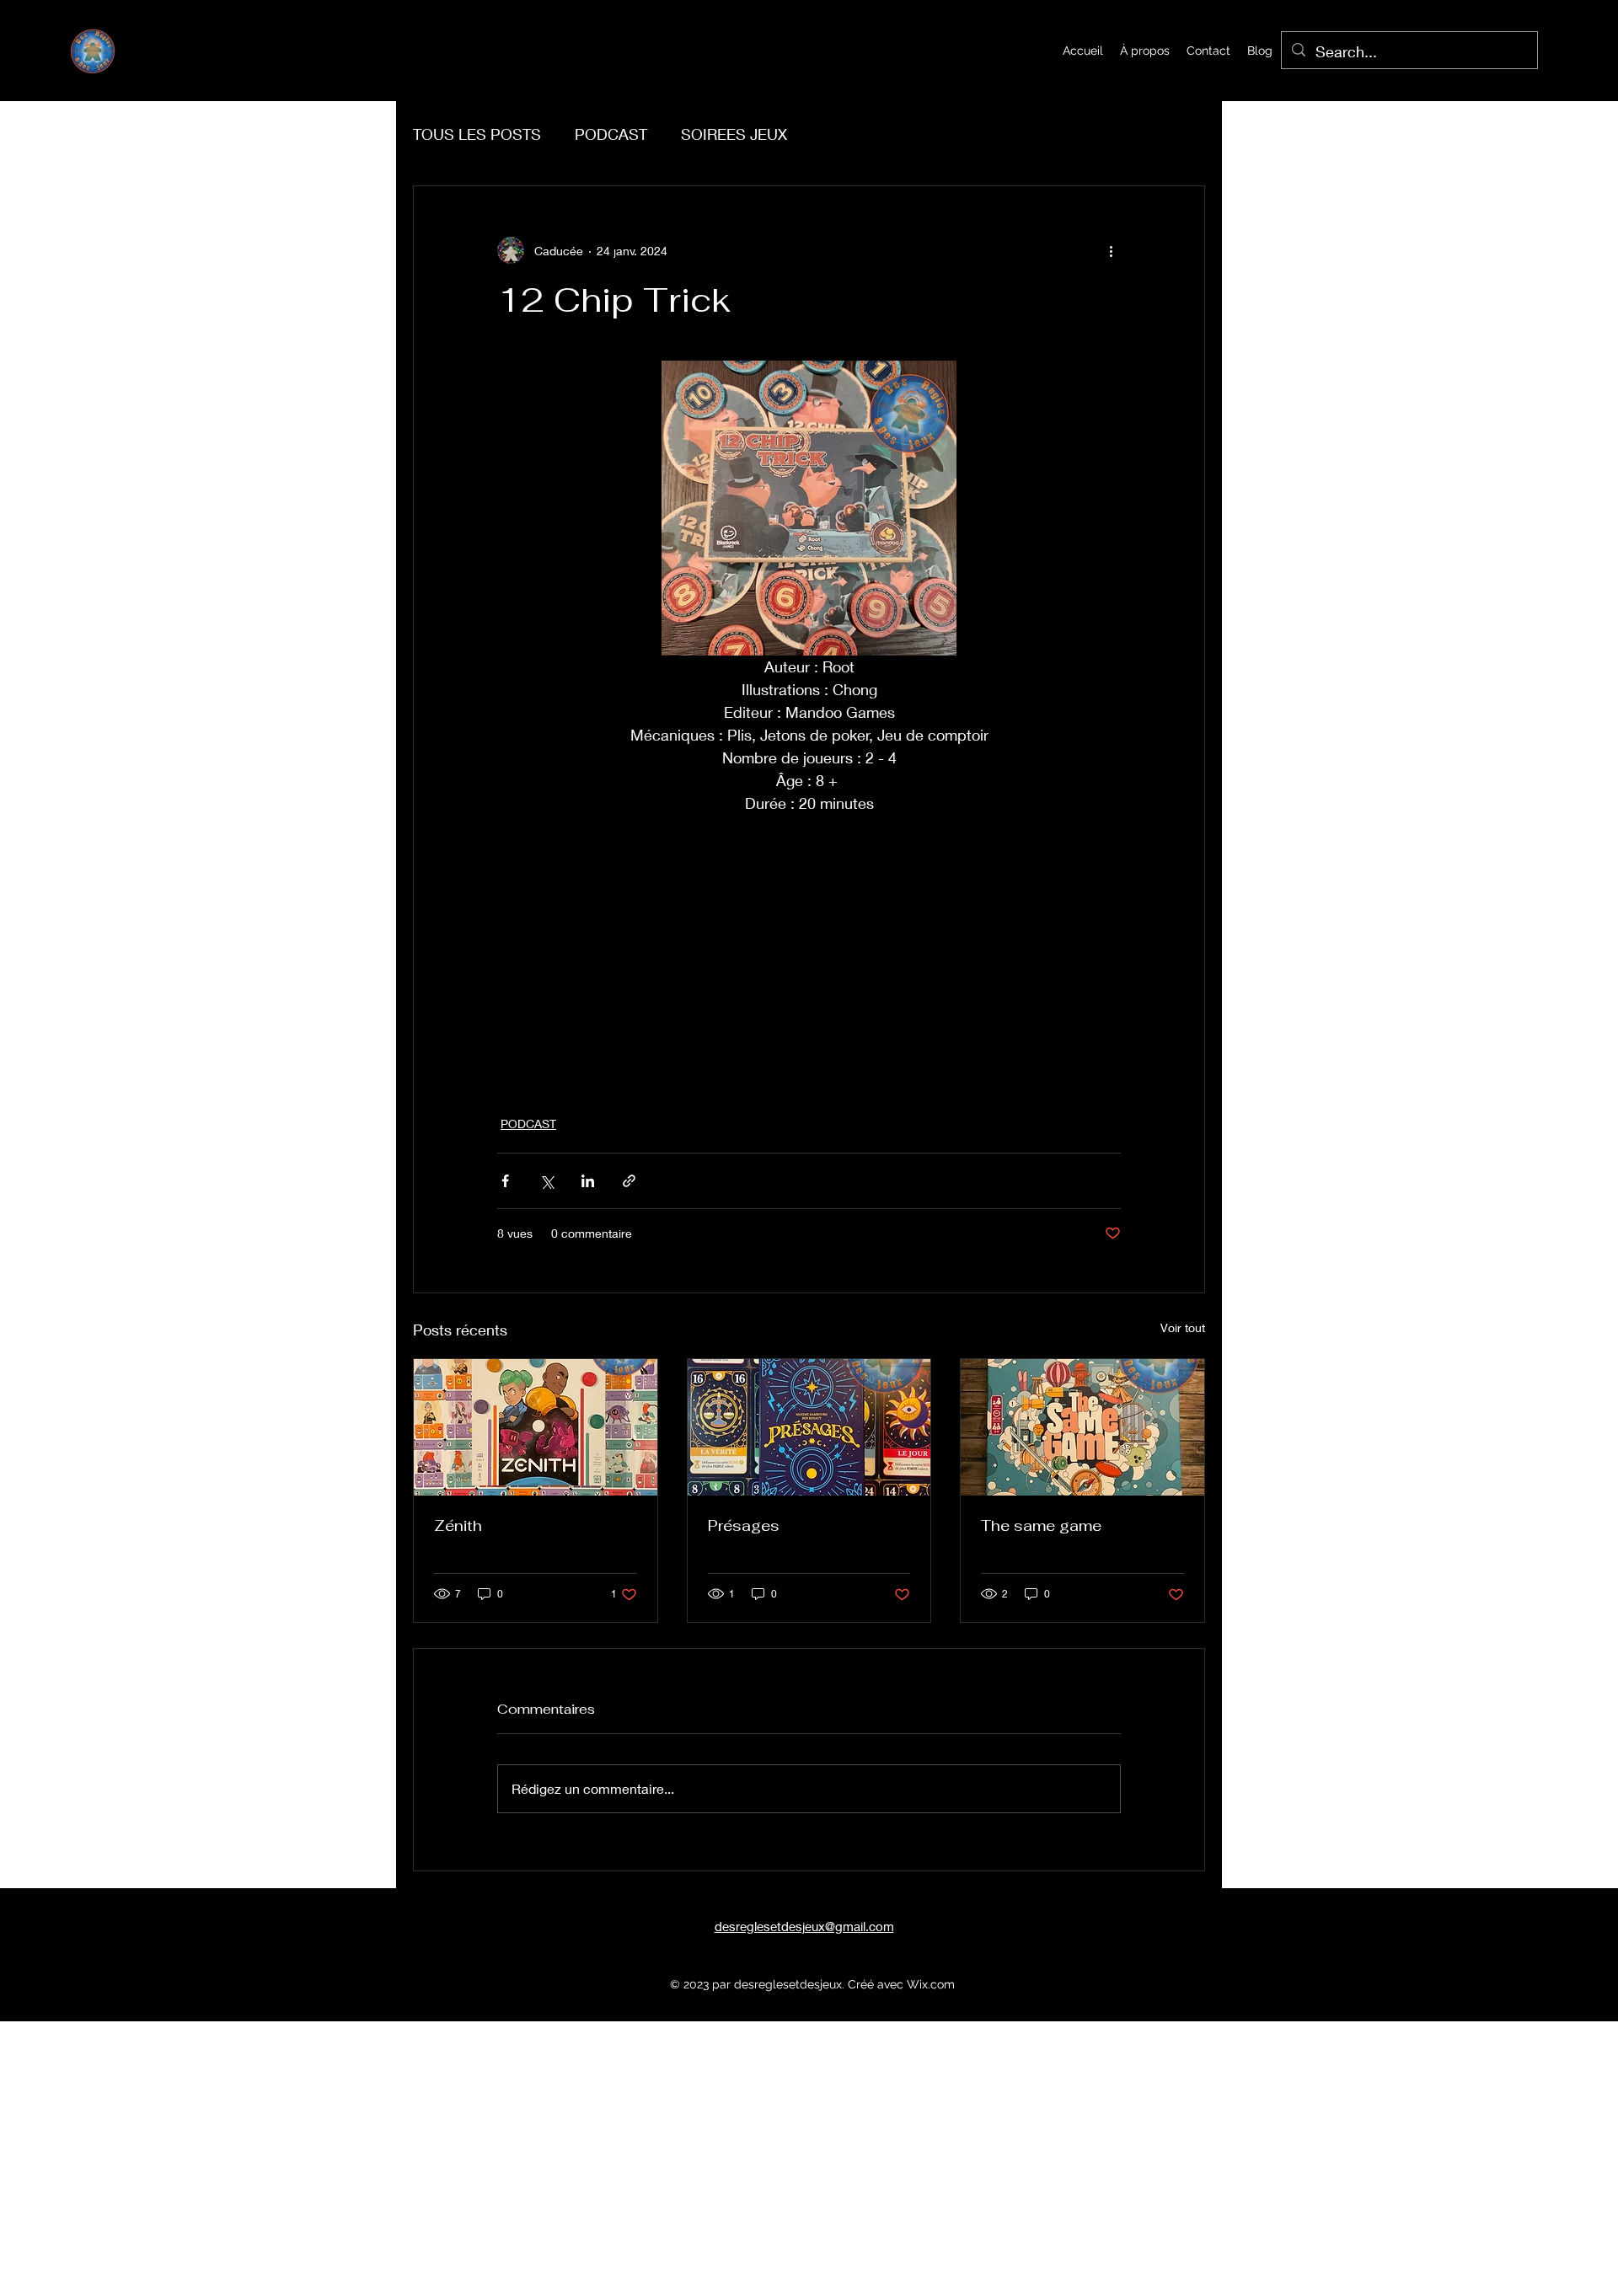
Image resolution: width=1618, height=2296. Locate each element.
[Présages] (809, 1427)
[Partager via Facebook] (505, 1181)
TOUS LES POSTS (477, 134)
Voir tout (1183, 1327)
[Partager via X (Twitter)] (546, 1181)
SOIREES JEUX (734, 134)
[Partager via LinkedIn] (588, 1181)
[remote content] (809, 955)
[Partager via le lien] (629, 1181)
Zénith (458, 1525)
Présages (744, 1525)
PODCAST (611, 134)
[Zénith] (536, 1427)
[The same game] (1082, 1427)
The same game (1041, 1525)
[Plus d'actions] (1111, 250)
